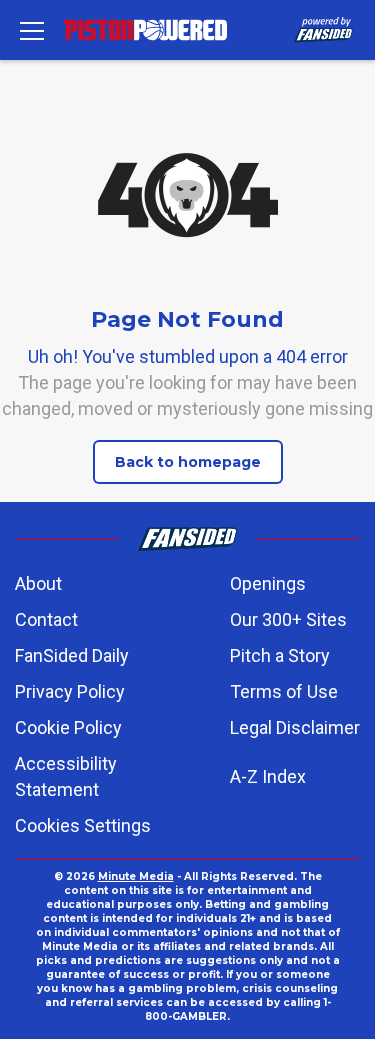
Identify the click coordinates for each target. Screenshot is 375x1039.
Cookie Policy (68, 727)
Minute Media (136, 876)
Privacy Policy (70, 691)
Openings (268, 583)
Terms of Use (284, 691)
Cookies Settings (83, 825)
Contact (46, 619)
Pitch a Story (280, 655)
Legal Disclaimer (295, 727)
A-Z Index (268, 776)
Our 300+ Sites (288, 619)
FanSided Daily (72, 655)
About (38, 583)
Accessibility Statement (66, 776)
